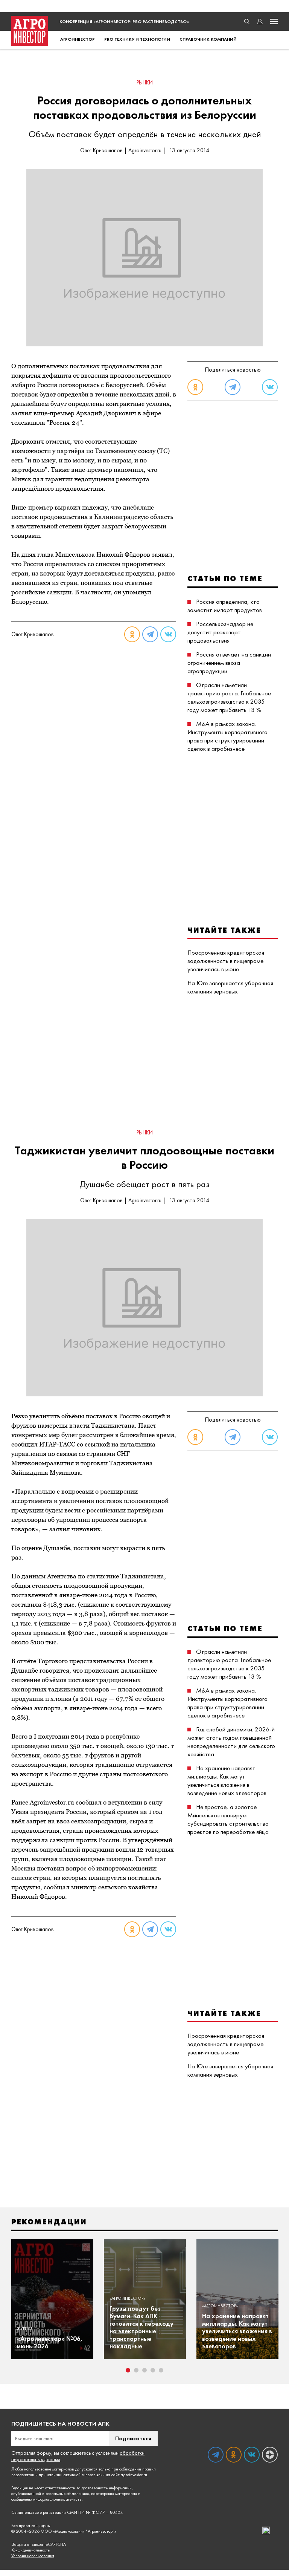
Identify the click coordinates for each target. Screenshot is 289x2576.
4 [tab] (153, 2370)
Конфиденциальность (30, 2550)
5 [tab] (161, 2370)
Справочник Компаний (208, 39)
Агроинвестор (78, 39)
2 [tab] (136, 2370)
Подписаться (133, 2438)
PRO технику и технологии (137, 39)
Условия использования (33, 2556)
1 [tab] (128, 2370)
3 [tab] (144, 2370)
